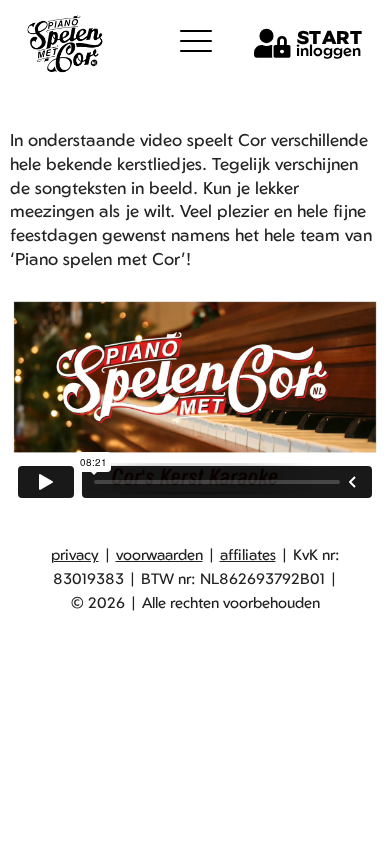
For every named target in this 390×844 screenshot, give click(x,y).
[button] (196, 41)
